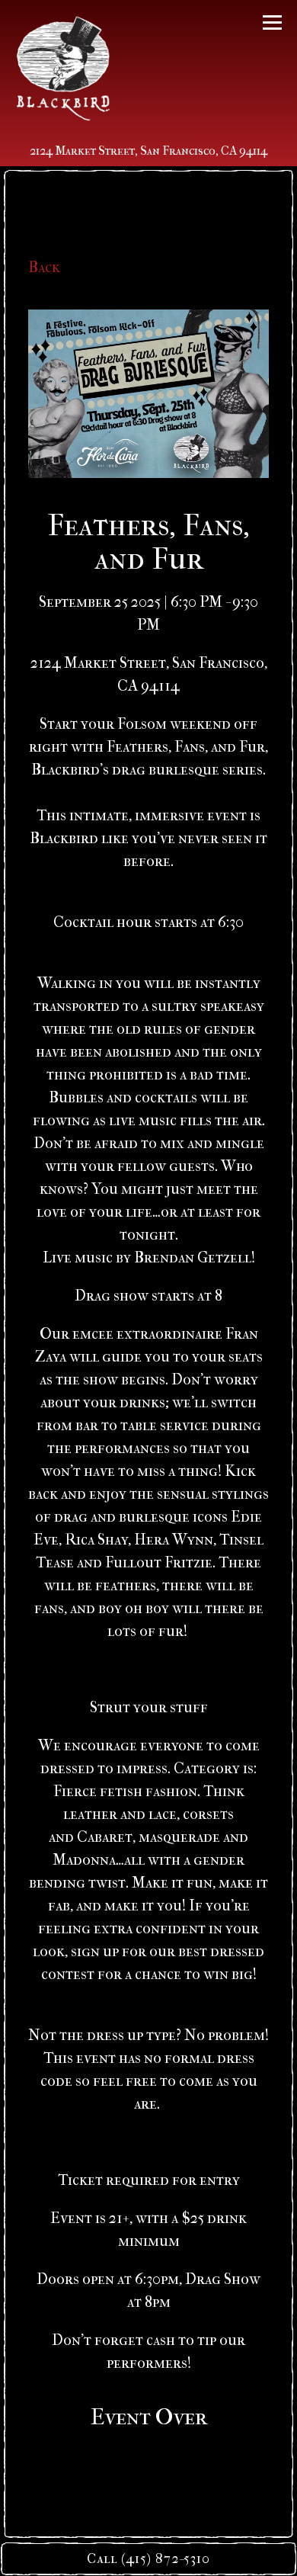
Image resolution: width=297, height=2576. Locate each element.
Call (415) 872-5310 (148, 2559)
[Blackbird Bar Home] (63, 68)
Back (44, 267)
